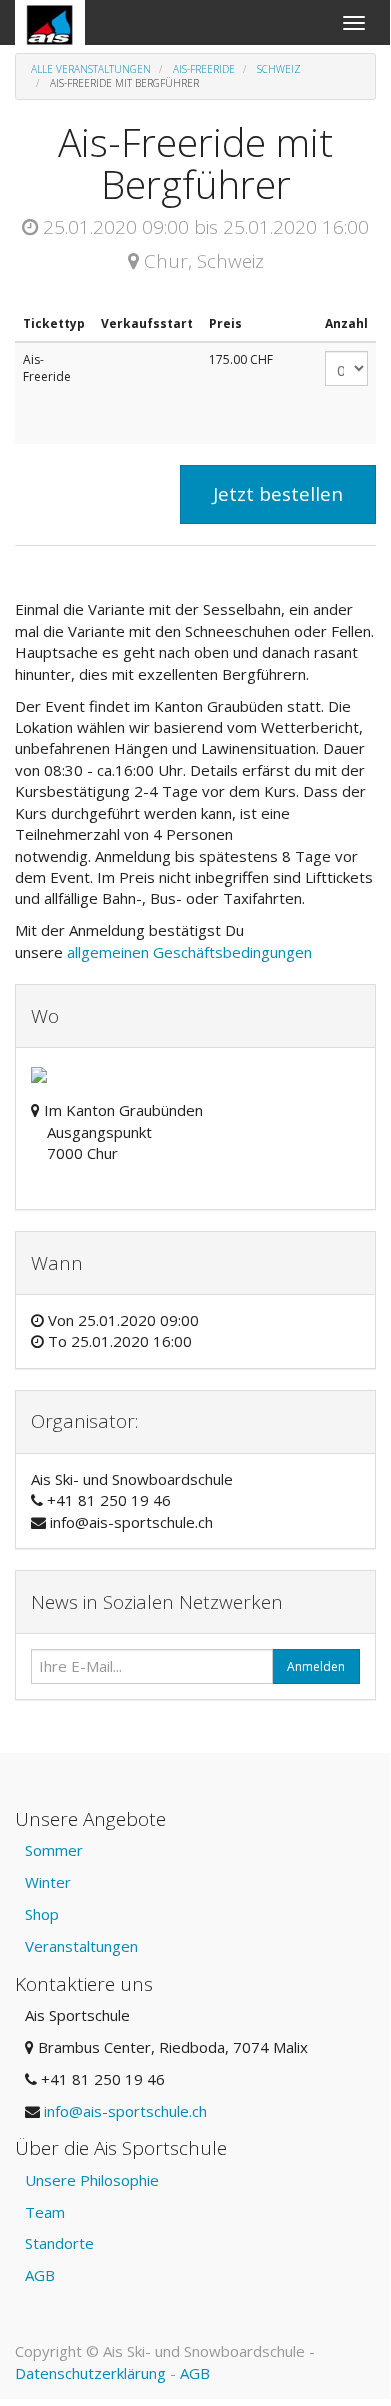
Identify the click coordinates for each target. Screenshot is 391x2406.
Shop (42, 1914)
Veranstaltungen (81, 1946)
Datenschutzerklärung (90, 2373)
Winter (48, 1882)
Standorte (59, 2243)
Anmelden (316, 1666)
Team (45, 2212)
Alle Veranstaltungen (91, 69)
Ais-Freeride (204, 69)
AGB (40, 2275)
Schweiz (279, 69)
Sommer (54, 1850)
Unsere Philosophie (92, 2180)
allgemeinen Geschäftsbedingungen (191, 952)
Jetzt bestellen (278, 494)
